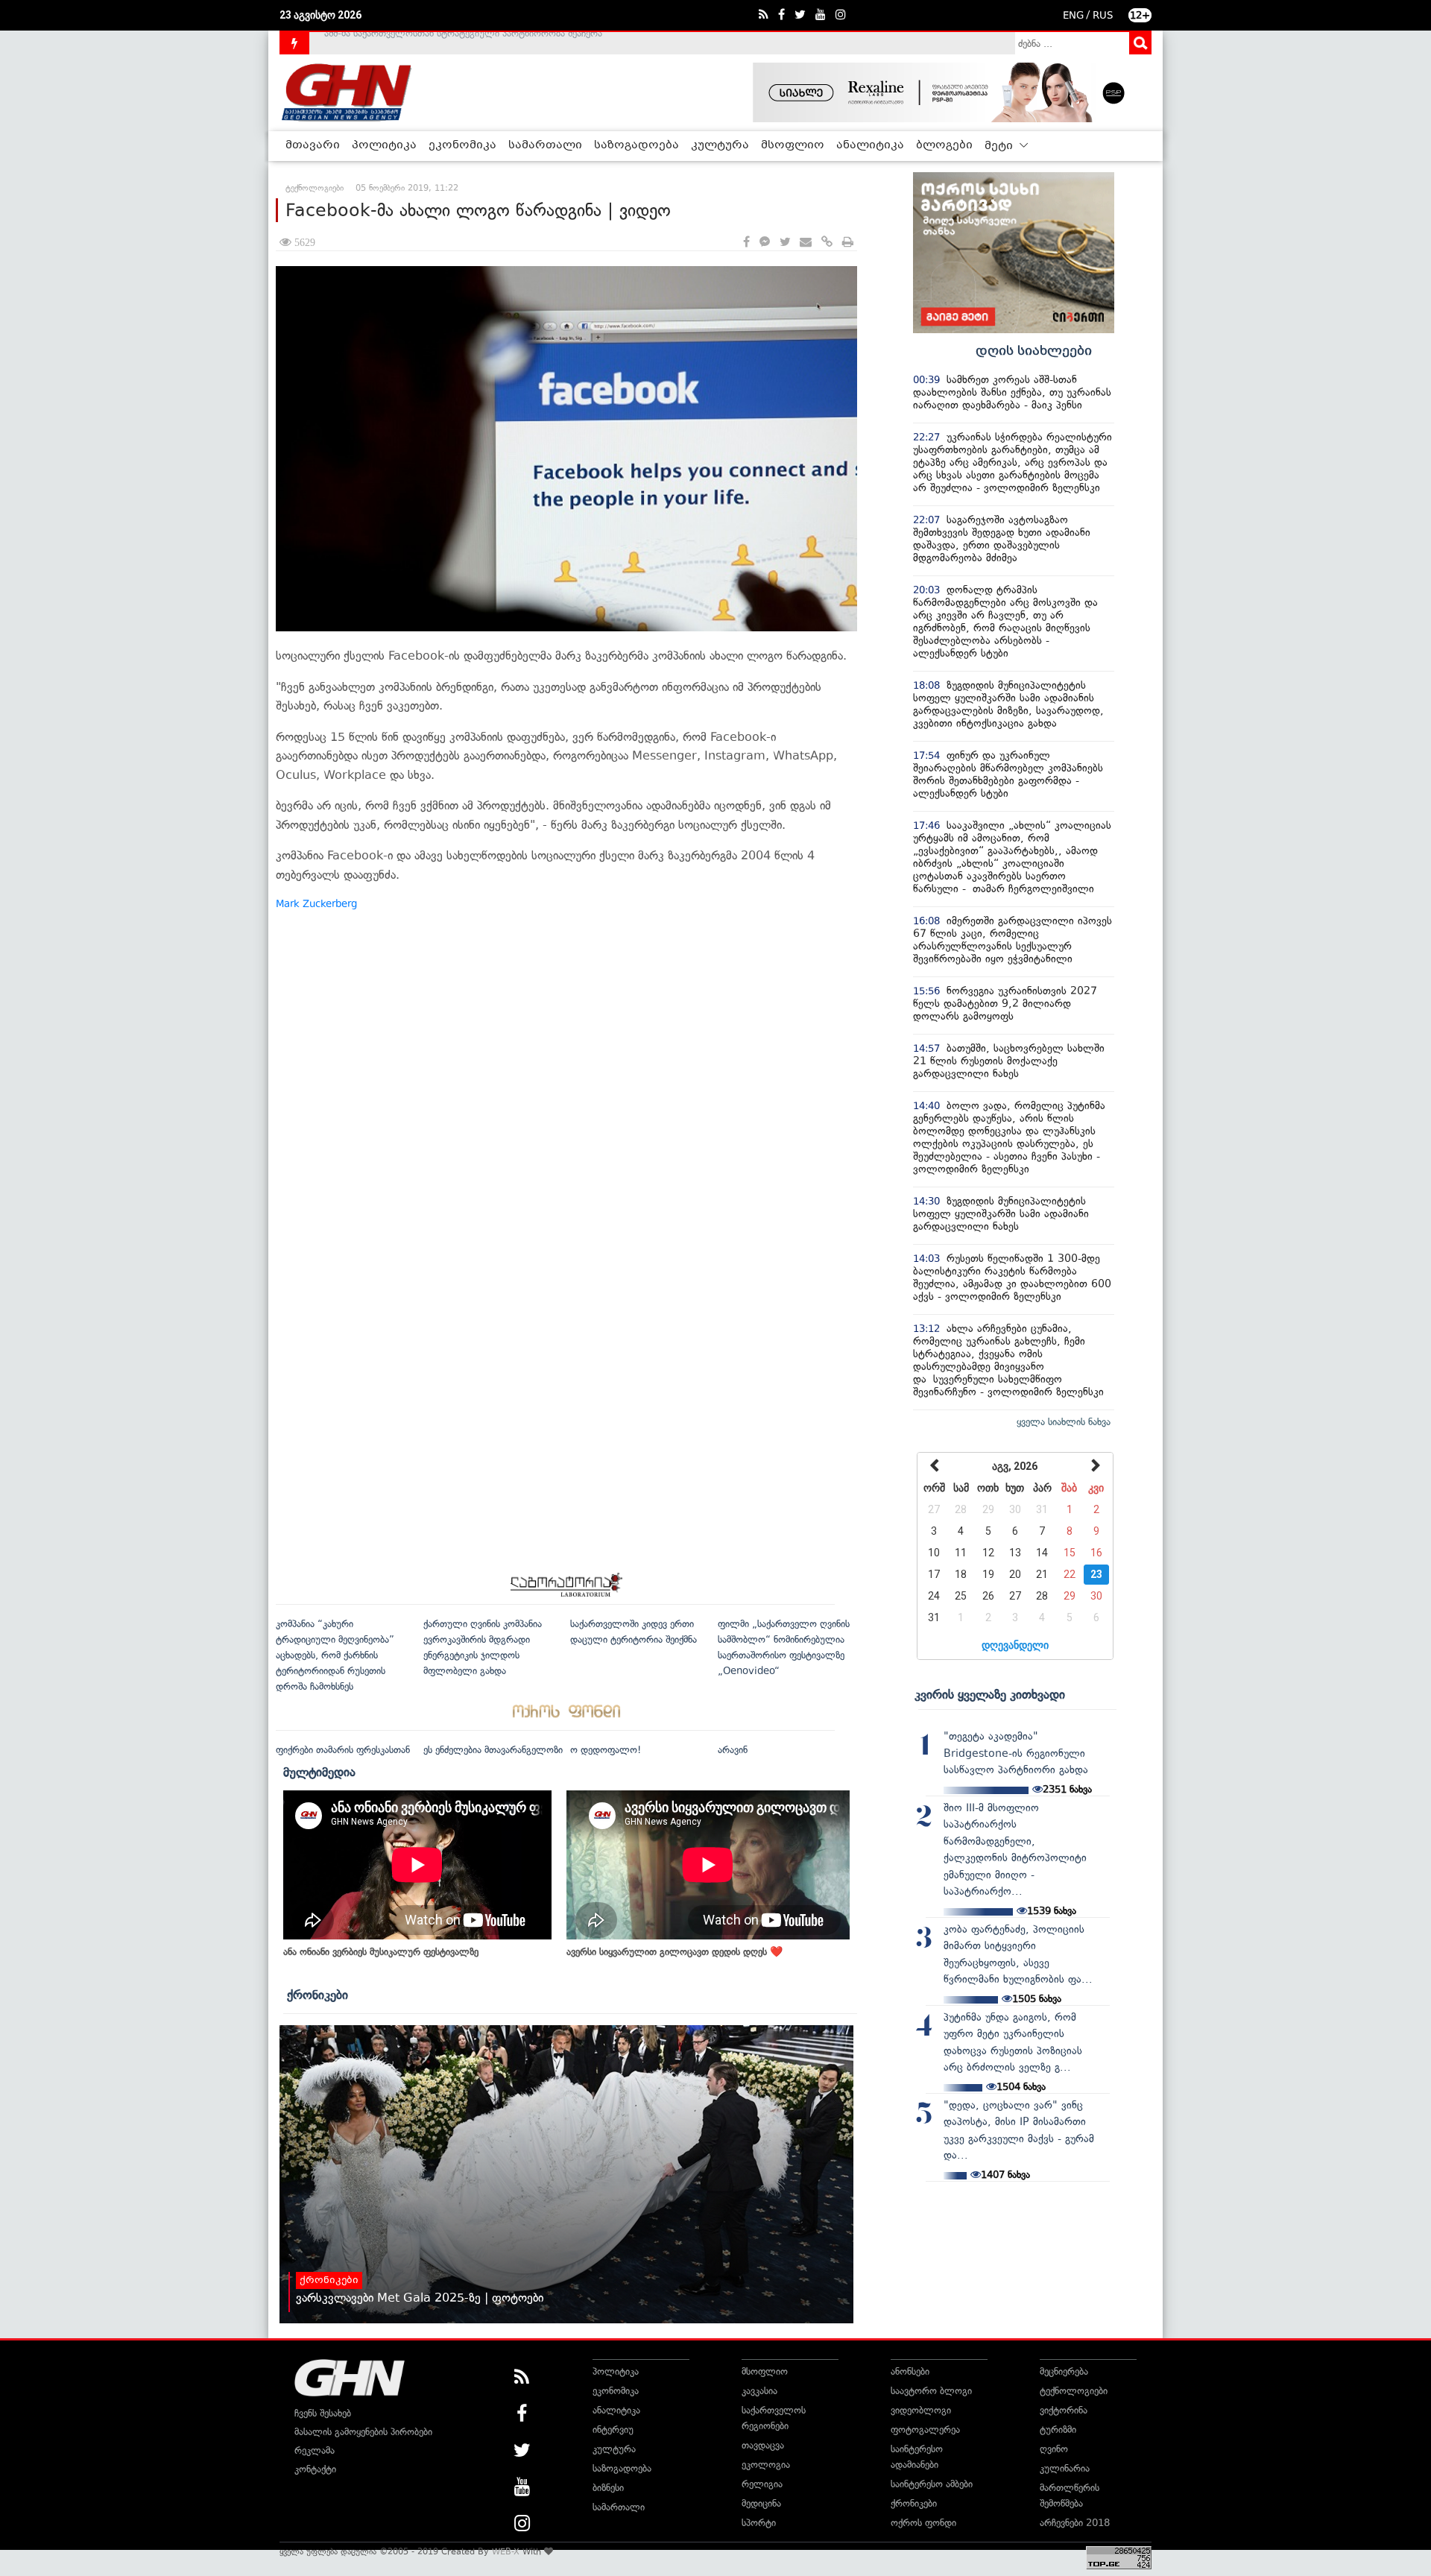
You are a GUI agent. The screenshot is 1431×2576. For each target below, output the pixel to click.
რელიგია (762, 2484)
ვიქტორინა (1064, 2410)
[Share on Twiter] (785, 243)
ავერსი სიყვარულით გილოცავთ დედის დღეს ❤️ (675, 1952)
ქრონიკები (318, 1995)
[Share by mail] (806, 243)
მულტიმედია (319, 1772)
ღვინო (1054, 2449)
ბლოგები (944, 145)
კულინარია (1065, 2468)
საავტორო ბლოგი (931, 2391)
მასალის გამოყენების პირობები (363, 2432)
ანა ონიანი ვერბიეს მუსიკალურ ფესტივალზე (381, 1952)
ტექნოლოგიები (1074, 2391)
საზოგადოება (636, 145)
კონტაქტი (315, 2469)
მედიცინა (761, 2503)
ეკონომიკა (462, 145)
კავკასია (759, 2391)
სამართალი (545, 145)
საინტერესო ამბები (932, 2484)
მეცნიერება (1064, 2371)
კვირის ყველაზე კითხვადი (990, 1694)
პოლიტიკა (384, 145)
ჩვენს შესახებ (323, 2413)
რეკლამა (315, 2450)
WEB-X (506, 2551)
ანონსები (910, 2371)
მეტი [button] (1000, 146)
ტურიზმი (1058, 2430)
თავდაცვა (763, 2445)
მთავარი (313, 145)
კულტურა (720, 145)
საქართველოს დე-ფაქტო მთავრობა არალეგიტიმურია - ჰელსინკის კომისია (491, 43)
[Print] (848, 243)
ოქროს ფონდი (923, 2523)
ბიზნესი (608, 2488)
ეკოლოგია (766, 2465)
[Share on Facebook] (746, 243)
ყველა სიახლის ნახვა (1064, 1422)
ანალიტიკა (870, 145)
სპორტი (759, 2523)
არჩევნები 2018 (1075, 2523)
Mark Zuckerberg (316, 904)
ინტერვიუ (613, 2430)
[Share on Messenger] (765, 243)
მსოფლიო (793, 145)
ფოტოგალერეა (925, 2430)
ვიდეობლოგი (921, 2410)
